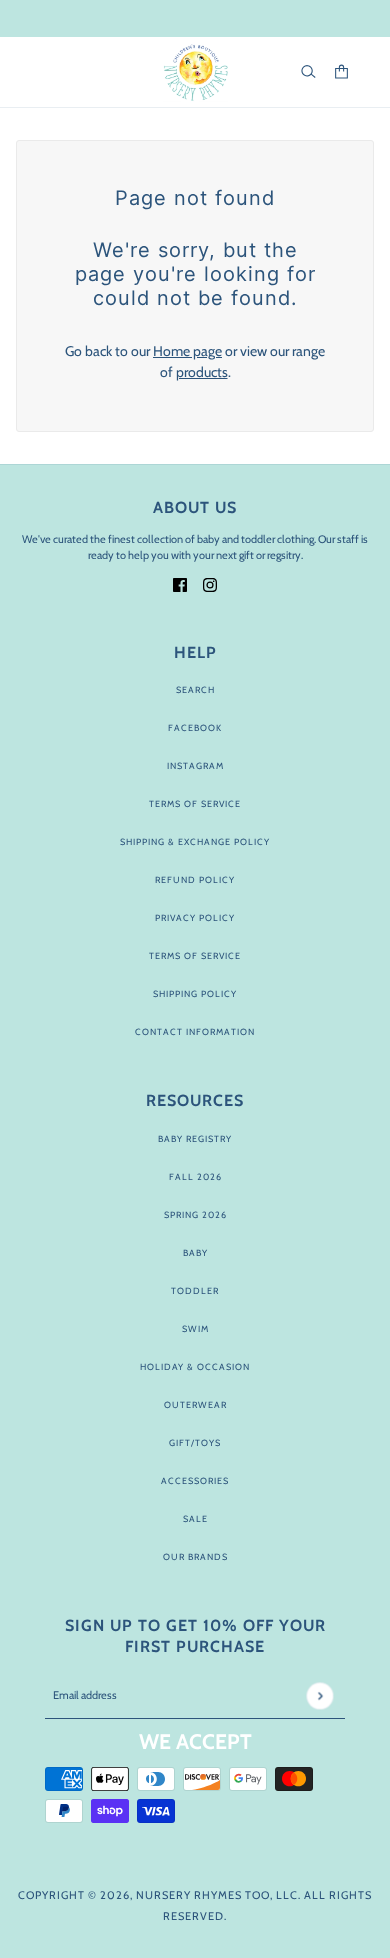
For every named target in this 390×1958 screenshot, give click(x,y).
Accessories (195, 1480)
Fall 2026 (195, 1176)
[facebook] (180, 583)
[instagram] (210, 583)
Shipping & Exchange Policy (195, 841)
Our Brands (195, 1556)
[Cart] (341, 71)
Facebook (195, 727)
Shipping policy (195, 993)
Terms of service (195, 955)
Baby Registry (195, 1138)
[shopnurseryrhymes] (195, 72)
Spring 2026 (195, 1214)
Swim (195, 1328)
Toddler (195, 1290)
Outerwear (195, 1404)
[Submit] (319, 1695)
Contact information (195, 1031)
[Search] (308, 71)
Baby (195, 1252)
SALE (195, 1518)
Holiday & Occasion (195, 1366)
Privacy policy (195, 917)
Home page (187, 351)
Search (195, 689)
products (202, 372)
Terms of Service (195, 803)
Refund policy (195, 879)
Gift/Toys (195, 1442)
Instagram (195, 765)
